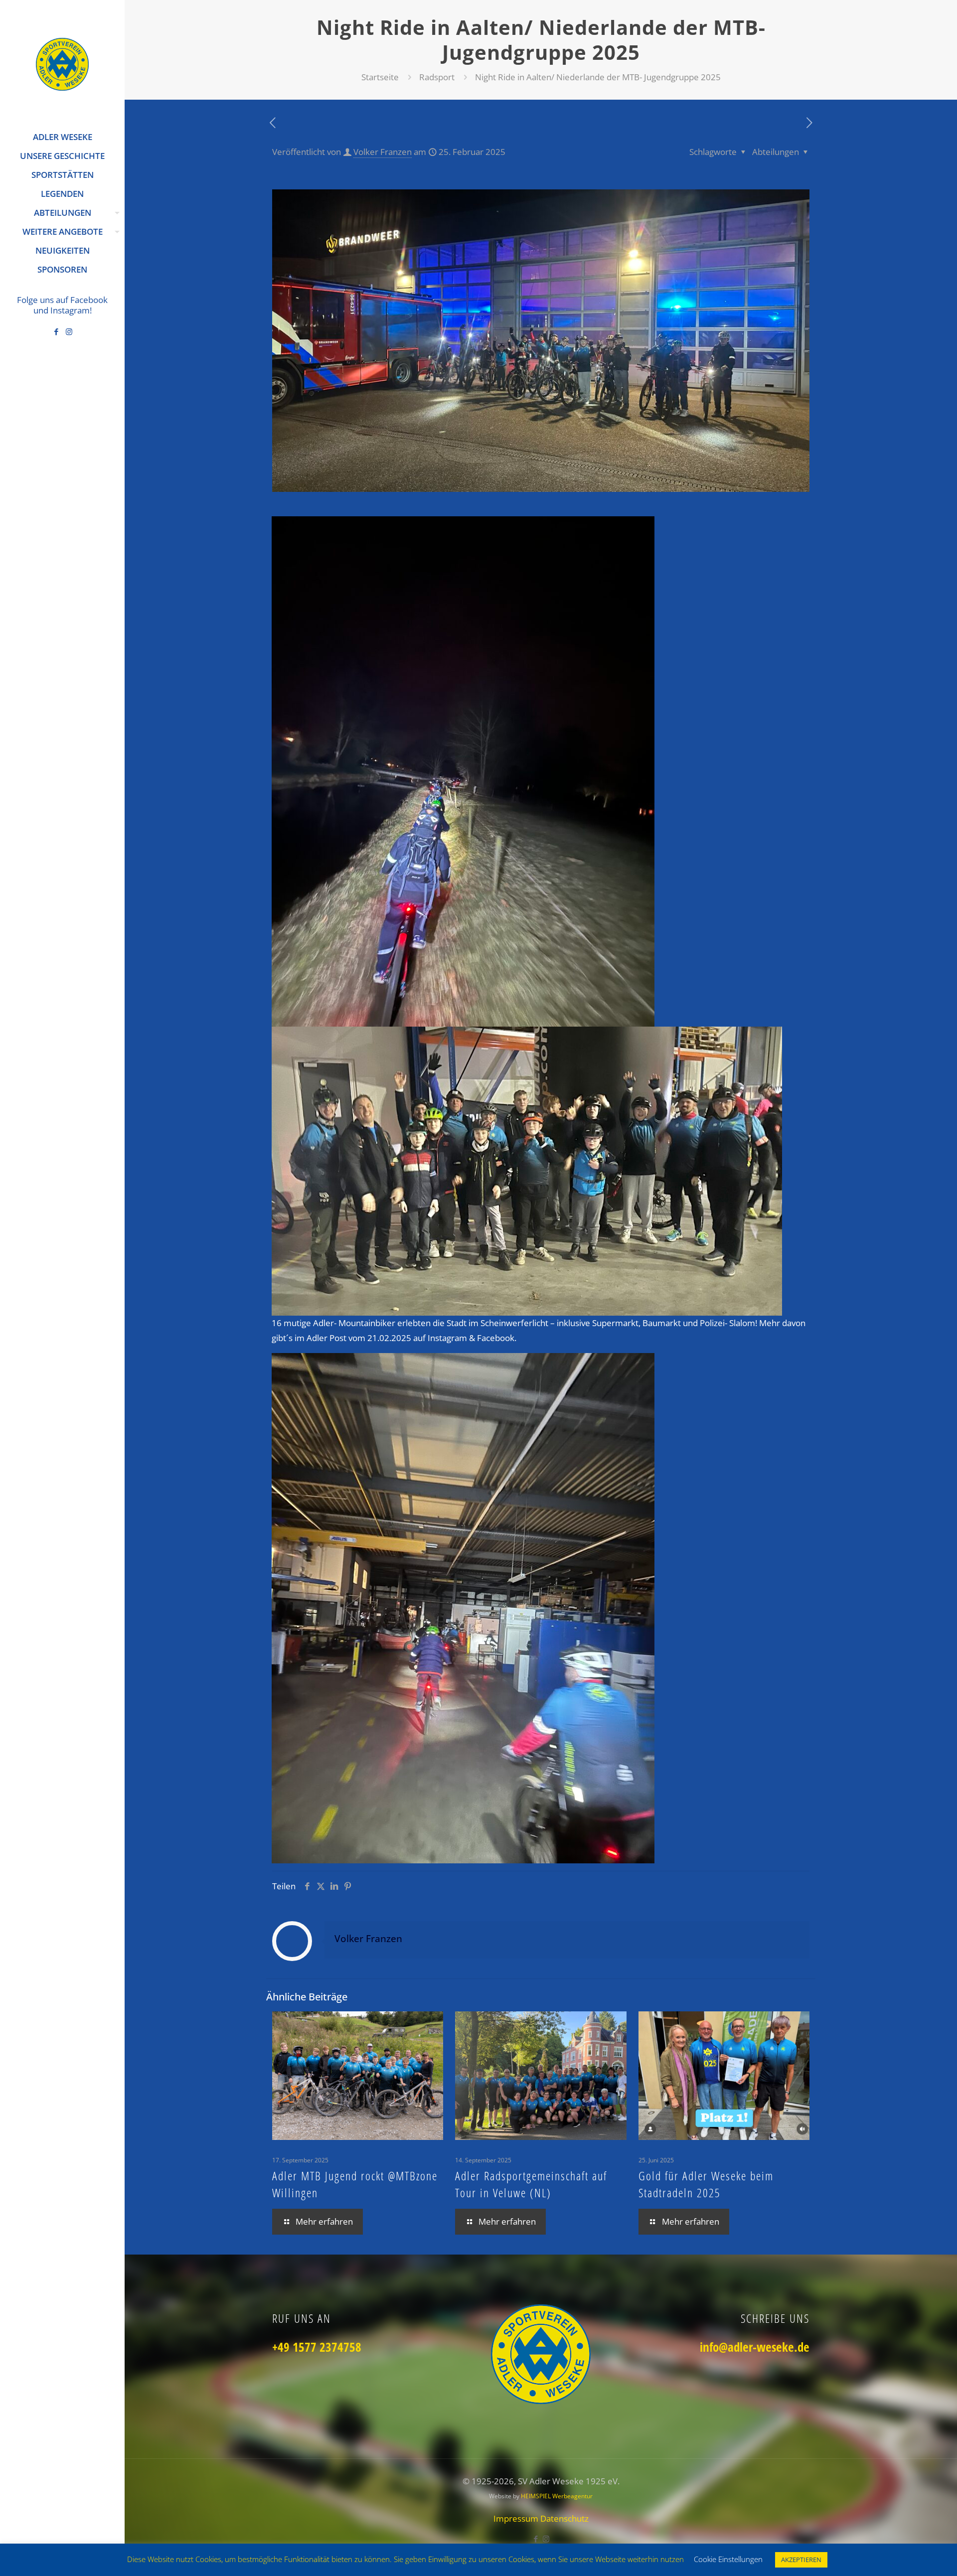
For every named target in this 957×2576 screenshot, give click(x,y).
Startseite (380, 77)
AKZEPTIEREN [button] (801, 2560)
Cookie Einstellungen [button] (728, 2559)
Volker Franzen (383, 152)
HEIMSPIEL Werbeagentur (557, 2496)
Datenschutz (564, 2518)
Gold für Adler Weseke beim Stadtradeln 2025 (706, 2184)
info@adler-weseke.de (755, 2347)
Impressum (517, 2518)
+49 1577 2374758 (317, 2347)
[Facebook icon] (57, 331)
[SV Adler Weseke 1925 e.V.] (62, 64)
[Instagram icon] (69, 331)
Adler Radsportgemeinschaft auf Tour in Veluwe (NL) (531, 2184)
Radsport (437, 77)
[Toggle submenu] (115, 213)
